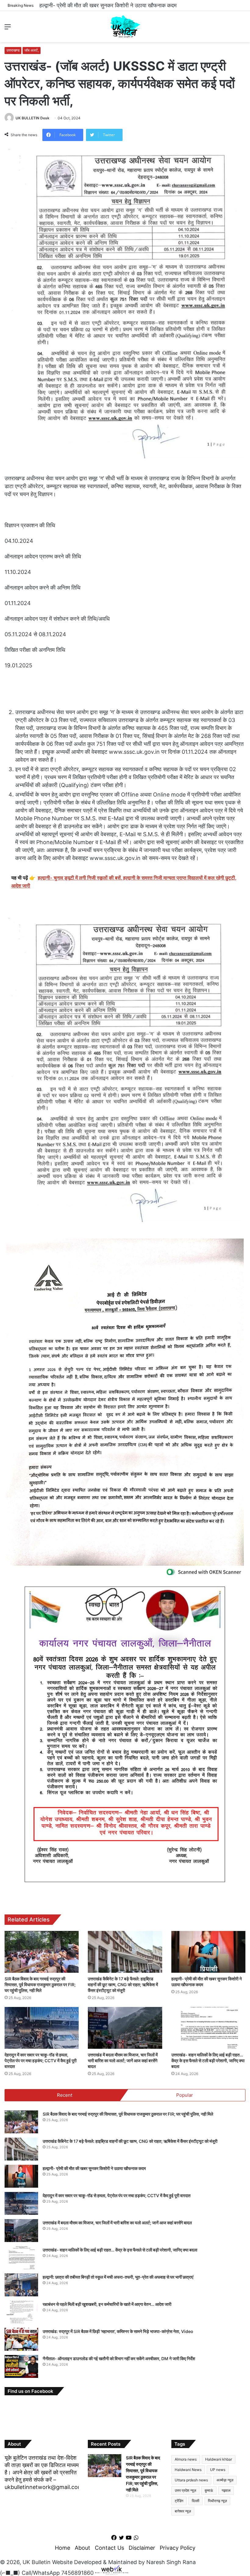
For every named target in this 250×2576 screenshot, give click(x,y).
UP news (218, 2470)
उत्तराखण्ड (13, 50)
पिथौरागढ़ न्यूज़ (217, 2501)
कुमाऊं (209, 2490)
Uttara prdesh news (191, 2480)
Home (62, 2548)
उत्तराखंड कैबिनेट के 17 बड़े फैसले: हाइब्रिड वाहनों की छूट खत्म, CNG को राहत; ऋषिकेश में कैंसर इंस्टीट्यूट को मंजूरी (123, 1985)
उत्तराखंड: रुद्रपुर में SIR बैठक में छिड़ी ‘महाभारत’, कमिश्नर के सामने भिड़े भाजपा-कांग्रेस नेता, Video (118, 2331)
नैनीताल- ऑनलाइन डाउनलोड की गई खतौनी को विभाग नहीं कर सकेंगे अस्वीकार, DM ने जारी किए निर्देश (119, 2358)
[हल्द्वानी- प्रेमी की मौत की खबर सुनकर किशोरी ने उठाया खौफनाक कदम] (208, 1952)
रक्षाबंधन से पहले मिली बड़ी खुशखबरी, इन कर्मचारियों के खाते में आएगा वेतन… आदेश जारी (107, 2304)
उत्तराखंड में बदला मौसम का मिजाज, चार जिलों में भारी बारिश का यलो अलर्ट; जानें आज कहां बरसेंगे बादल (123, 2061)
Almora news (186, 2459)
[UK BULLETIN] (125, 27)
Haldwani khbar (219, 2459)
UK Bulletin (37, 2562)
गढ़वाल (226, 2490)
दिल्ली (196, 2501)
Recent (65, 2095)
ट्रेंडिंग (179, 2501)
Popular (185, 2095)
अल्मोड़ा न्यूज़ (225, 2480)
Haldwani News (188, 2470)
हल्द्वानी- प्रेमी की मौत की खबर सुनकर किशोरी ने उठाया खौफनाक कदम (94, 2168)
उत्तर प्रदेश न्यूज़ (185, 2490)
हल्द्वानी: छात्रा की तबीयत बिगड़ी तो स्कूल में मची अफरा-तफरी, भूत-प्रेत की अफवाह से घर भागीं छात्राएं (118, 2277)
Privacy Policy (178, 2548)
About (82, 2548)
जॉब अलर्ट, (32, 50)
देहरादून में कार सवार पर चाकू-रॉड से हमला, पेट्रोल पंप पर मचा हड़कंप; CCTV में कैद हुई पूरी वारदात (138, 5)
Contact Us (109, 2548)
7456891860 (77, 2573)
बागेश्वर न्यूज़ (183, 2511)
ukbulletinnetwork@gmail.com (44, 2487)
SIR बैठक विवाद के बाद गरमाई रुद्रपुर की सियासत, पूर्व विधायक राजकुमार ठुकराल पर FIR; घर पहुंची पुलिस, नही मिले (40, 1985)
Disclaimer (142, 2548)
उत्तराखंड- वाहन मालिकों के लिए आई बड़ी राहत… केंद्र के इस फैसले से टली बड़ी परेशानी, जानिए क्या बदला (208, 2061)
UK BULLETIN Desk (32, 118)
